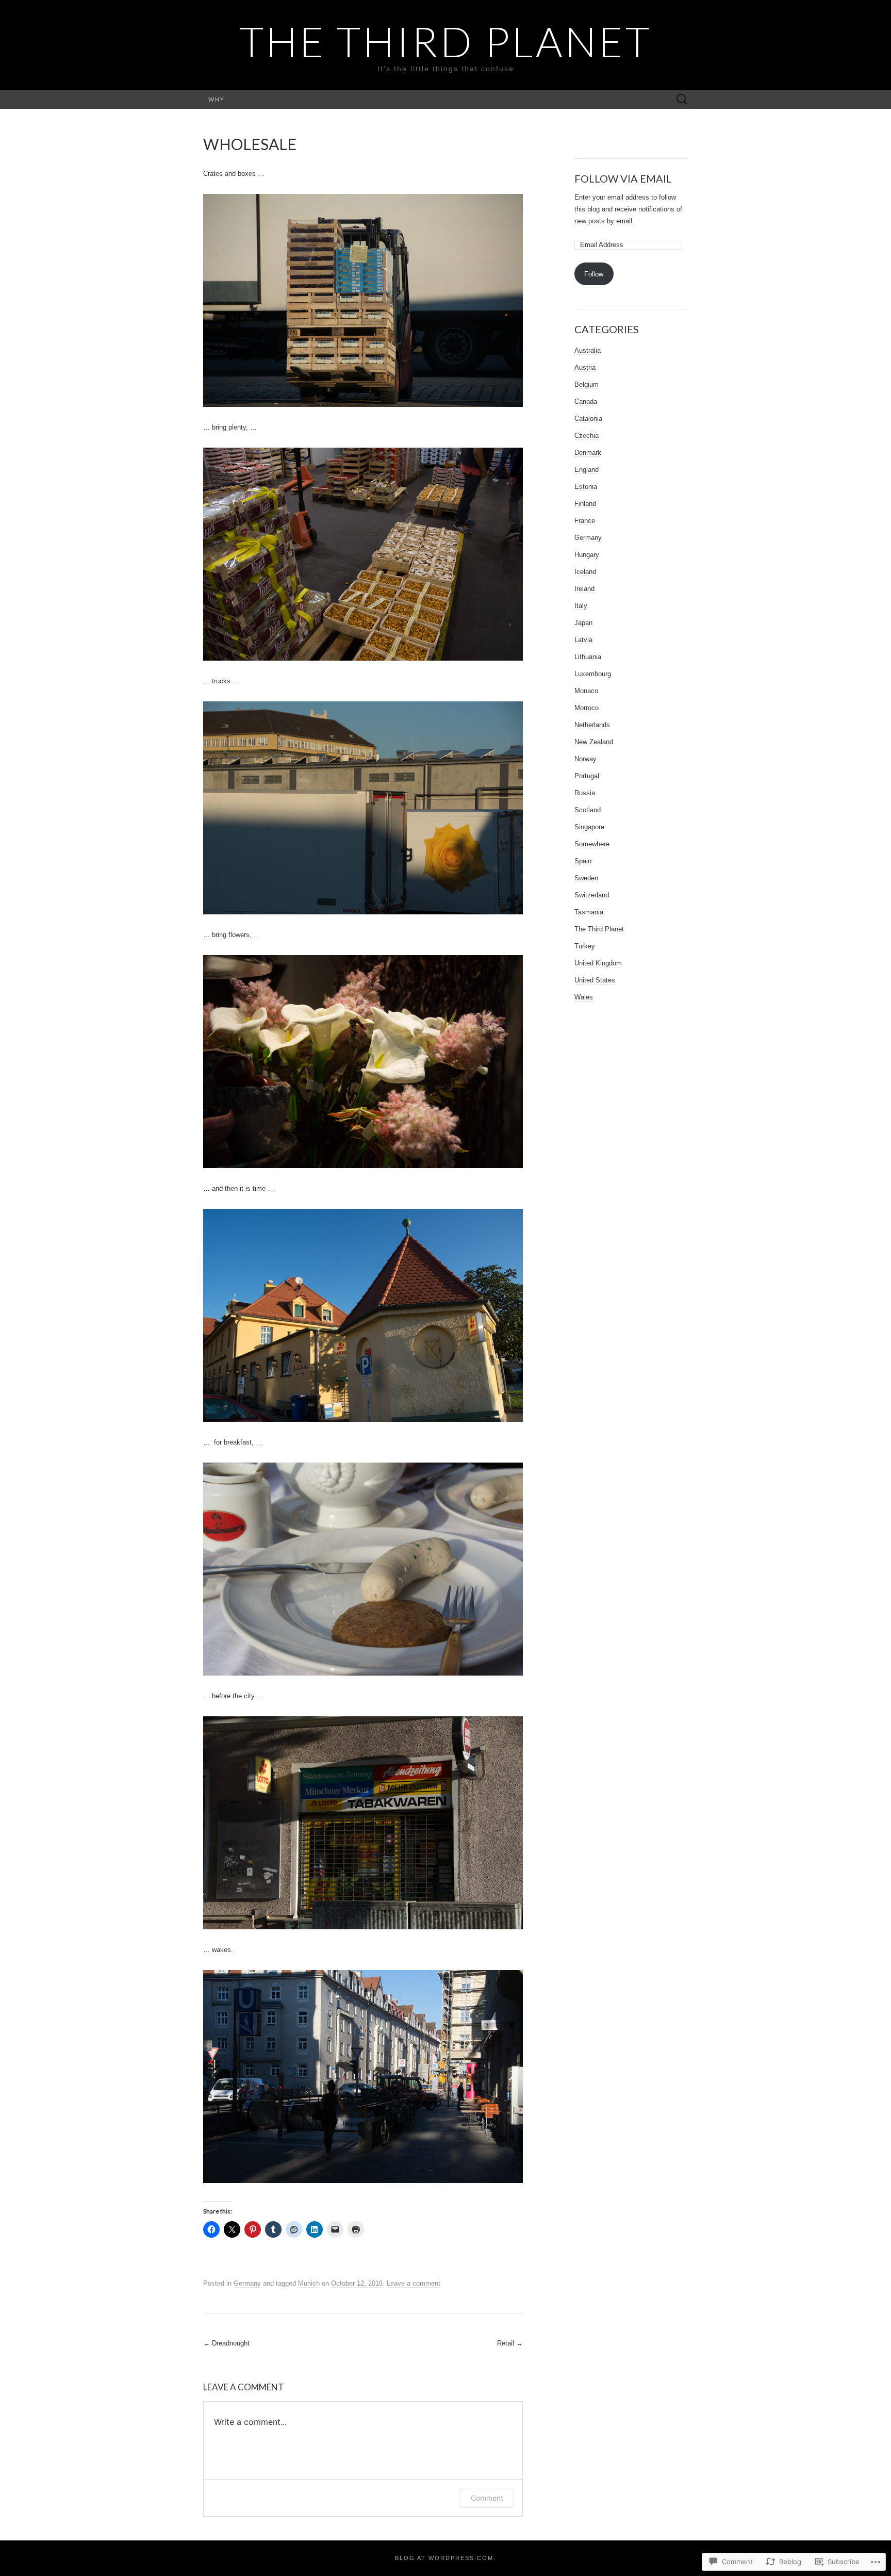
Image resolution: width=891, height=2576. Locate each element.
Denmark (588, 453)
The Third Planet (599, 929)
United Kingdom (598, 963)
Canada (586, 401)
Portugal (587, 776)
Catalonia (588, 419)
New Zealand (594, 742)
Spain (583, 861)
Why (217, 99)
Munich (309, 2283)
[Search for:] (682, 100)
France (585, 521)
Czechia (587, 436)
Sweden (586, 878)
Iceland (585, 572)
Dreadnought (226, 2343)
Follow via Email (623, 178)
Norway (585, 759)
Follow (594, 274)
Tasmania (589, 912)
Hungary (587, 555)
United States (595, 980)
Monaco (586, 691)
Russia (585, 793)
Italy (581, 606)
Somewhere (592, 844)
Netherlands (592, 725)
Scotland (588, 810)
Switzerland (592, 895)
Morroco (587, 708)
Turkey (585, 946)
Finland (585, 504)
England (587, 470)
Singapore (589, 827)
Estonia (586, 487)
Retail (510, 2343)
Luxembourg (593, 674)
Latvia (583, 640)
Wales (584, 997)
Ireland (584, 589)
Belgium (587, 384)
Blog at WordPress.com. (445, 2558)
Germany (247, 2283)
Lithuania (588, 657)
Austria (585, 367)
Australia (588, 350)
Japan (583, 623)
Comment (487, 2498)
